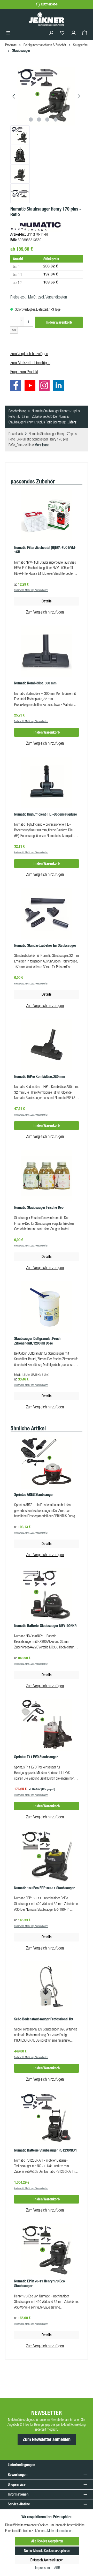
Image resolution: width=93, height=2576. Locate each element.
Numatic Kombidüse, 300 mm (35, 683)
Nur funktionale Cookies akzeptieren (47, 2551)
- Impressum (42, 2568)
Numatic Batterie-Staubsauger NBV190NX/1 (46, 1626)
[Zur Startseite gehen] (47, 19)
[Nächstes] (79, 96)
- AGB (56, 2568)
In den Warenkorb (59, 322)
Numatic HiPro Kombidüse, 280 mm (40, 1077)
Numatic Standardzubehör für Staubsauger (45, 946)
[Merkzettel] (62, 33)
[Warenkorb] (85, 33)
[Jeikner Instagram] (45, 386)
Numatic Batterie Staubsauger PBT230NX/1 (46, 2150)
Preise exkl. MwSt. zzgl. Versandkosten (39, 297)
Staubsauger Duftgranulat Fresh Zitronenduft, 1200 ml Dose (37, 1341)
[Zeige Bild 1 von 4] (31, 120)
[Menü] (8, 33)
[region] (47, 135)
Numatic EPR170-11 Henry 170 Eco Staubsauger (40, 2284)
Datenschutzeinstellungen (47, 2560)
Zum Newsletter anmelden (47, 2439)
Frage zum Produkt (24, 372)
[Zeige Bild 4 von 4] (56, 120)
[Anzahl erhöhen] (29, 322)
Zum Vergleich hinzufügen (29, 354)
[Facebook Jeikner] (17, 386)
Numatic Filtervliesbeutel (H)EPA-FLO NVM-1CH (45, 550)
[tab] (47, 417)
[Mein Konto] (74, 33)
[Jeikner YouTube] (31, 386)
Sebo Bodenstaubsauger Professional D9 (44, 2019)
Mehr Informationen (60, 2531)
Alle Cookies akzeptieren (47, 2541)
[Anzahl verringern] (15, 322)
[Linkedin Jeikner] (60, 386)
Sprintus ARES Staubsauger (34, 1495)
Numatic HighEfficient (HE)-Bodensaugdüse (46, 814)
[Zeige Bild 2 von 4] (39, 120)
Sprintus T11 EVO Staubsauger (36, 1757)
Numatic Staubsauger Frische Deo (39, 1208)
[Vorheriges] (14, 96)
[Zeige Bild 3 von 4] (47, 120)
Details (47, 601)
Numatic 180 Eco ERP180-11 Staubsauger (44, 1888)
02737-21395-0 (49, 4)
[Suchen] (51, 33)
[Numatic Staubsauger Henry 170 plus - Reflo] (47, 96)
